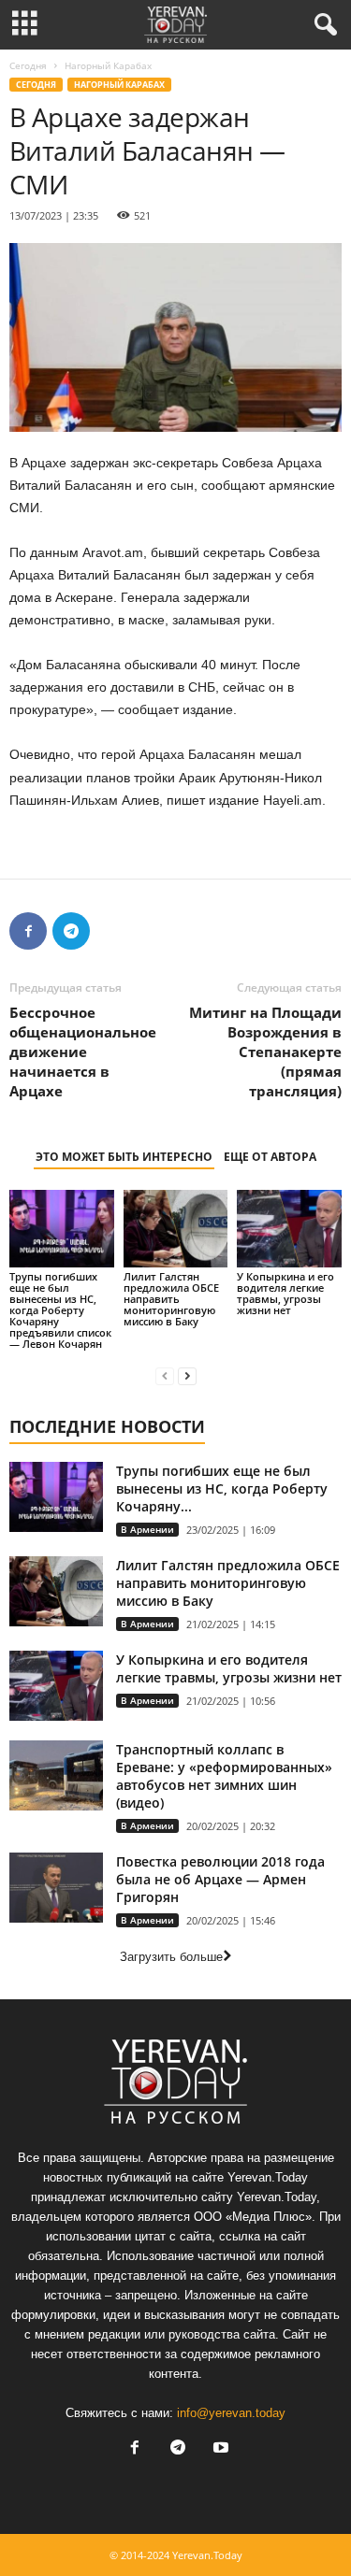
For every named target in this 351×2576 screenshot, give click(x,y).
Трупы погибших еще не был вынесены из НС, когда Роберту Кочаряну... (222, 1488)
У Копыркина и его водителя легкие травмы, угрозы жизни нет (285, 1293)
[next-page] (187, 1375)
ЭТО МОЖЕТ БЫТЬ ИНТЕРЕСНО (124, 1157)
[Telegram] (71, 931)
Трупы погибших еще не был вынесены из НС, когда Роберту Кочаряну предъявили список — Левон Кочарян (60, 1310)
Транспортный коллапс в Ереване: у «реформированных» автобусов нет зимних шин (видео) (224, 1776)
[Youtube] (219, 2449)
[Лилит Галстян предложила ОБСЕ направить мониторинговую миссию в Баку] (176, 1229)
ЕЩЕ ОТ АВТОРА (270, 1157)
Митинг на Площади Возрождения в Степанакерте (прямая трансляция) (265, 1052)
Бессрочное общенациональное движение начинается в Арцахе (83, 1052)
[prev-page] (165, 1375)
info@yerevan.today (231, 2413)
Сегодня (28, 65)
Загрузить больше (171, 1957)
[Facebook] (28, 931)
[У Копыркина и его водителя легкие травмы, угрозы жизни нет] (289, 1229)
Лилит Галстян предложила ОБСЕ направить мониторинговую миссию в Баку (171, 1299)
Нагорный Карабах (119, 85)
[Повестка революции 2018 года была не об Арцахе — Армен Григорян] (56, 1888)
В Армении (147, 1529)
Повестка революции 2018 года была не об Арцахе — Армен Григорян (220, 1879)
